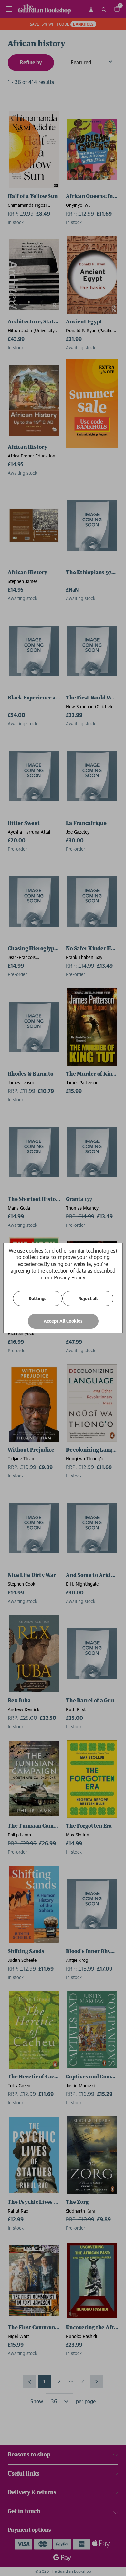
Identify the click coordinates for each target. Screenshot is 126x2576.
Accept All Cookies (63, 1321)
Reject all (88, 1299)
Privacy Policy (69, 1277)
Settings (38, 1299)
